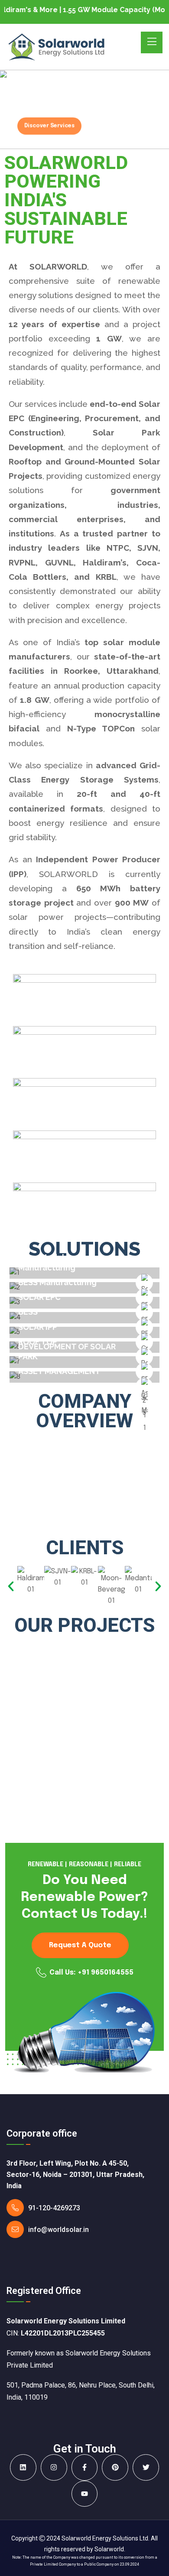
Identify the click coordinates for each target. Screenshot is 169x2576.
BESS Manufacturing (57, 1282)
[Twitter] (146, 2467)
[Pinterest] (115, 2467)
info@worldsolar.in (58, 2230)
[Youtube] (85, 2494)
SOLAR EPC (39, 1297)
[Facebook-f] (85, 2467)
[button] (11, 1586)
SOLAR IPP (38, 1327)
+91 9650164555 (106, 1973)
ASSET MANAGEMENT (59, 1371)
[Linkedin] (23, 2467)
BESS (28, 1312)
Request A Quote (80, 1945)
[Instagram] (54, 2467)
